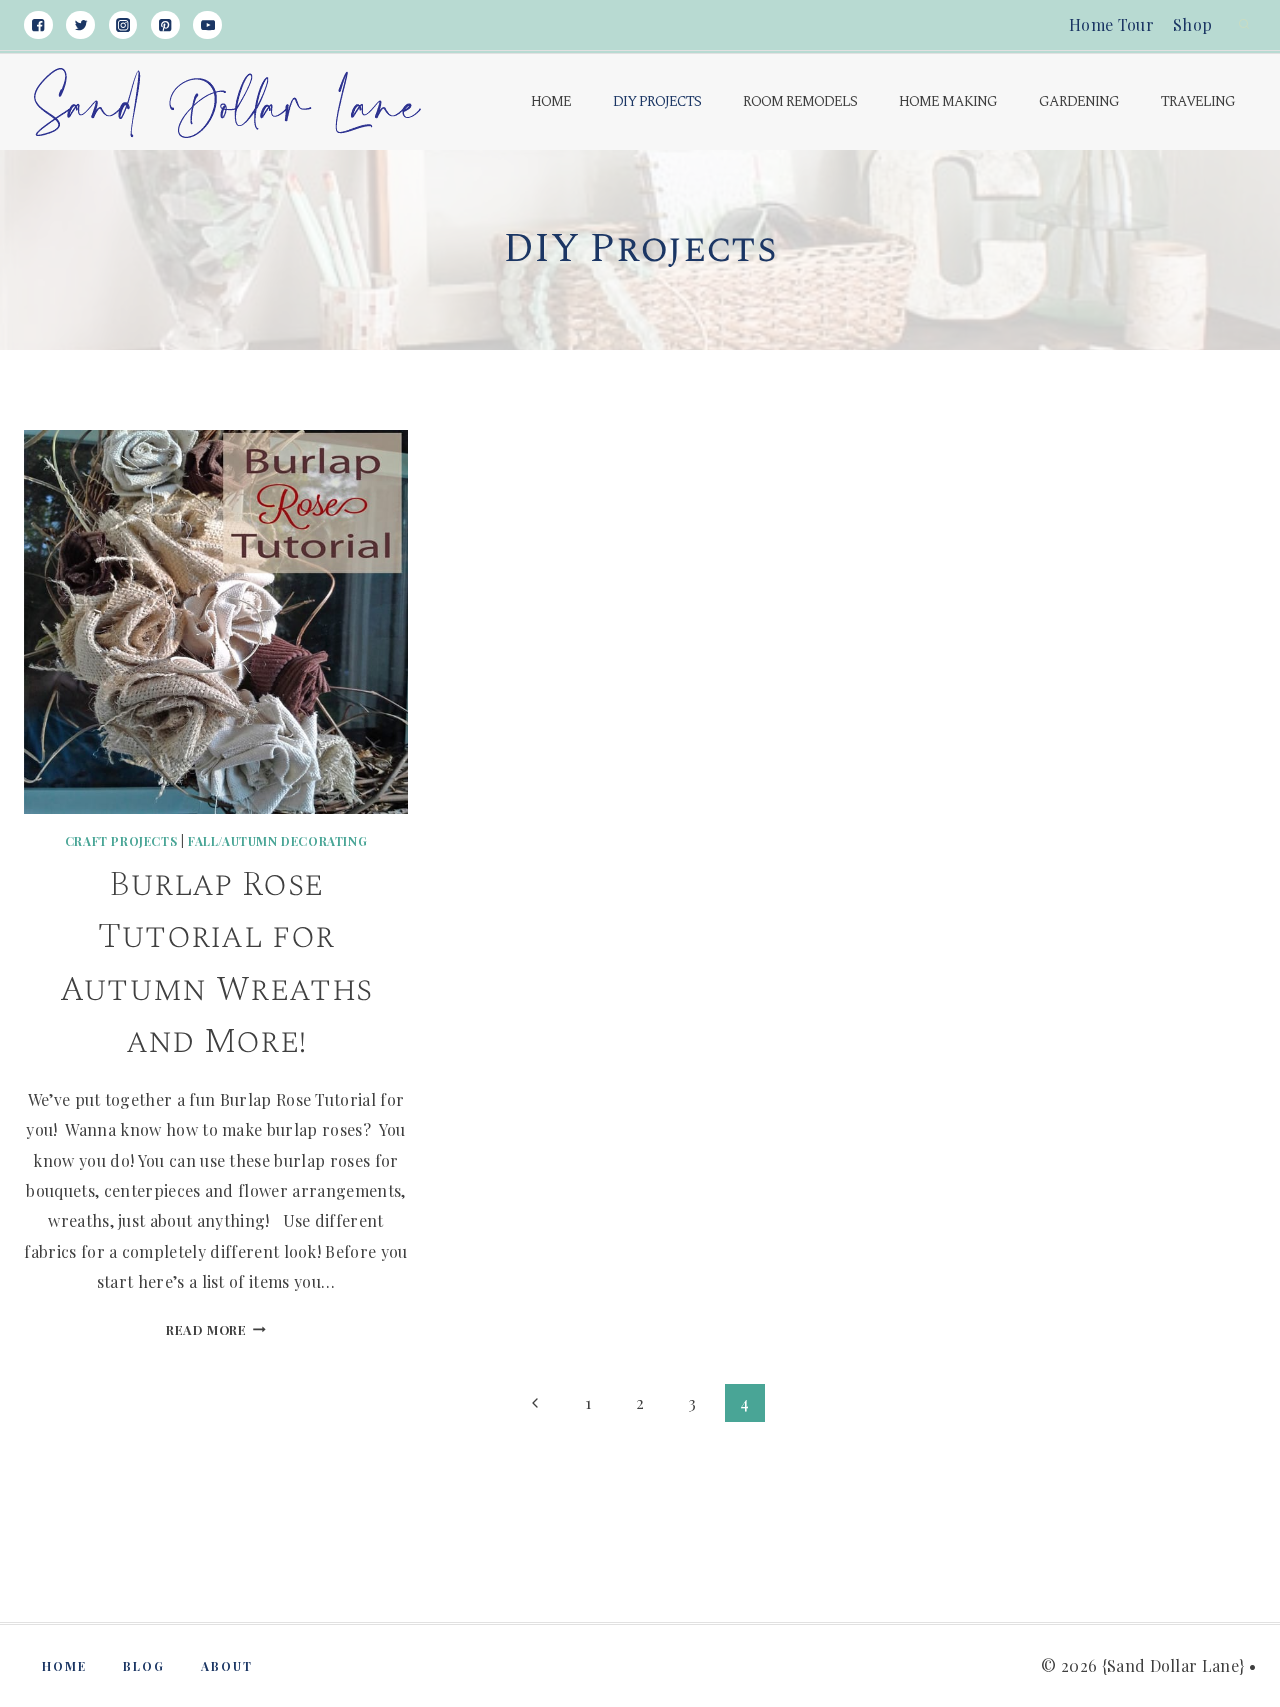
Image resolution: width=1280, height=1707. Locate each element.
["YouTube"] (207, 25)
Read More (216, 1329)
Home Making (948, 101)
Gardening (1079, 101)
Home (551, 101)
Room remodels (800, 101)
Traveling (1198, 101)
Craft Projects (121, 841)
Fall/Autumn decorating (277, 841)
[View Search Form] (1244, 25)
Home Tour (1111, 24)
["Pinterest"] (165, 25)
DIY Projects (657, 101)
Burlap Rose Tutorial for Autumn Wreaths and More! (216, 963)
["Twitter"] (80, 25)
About (227, 1666)
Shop (1192, 24)
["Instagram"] (123, 25)
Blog (144, 1666)
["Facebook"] (38, 25)
